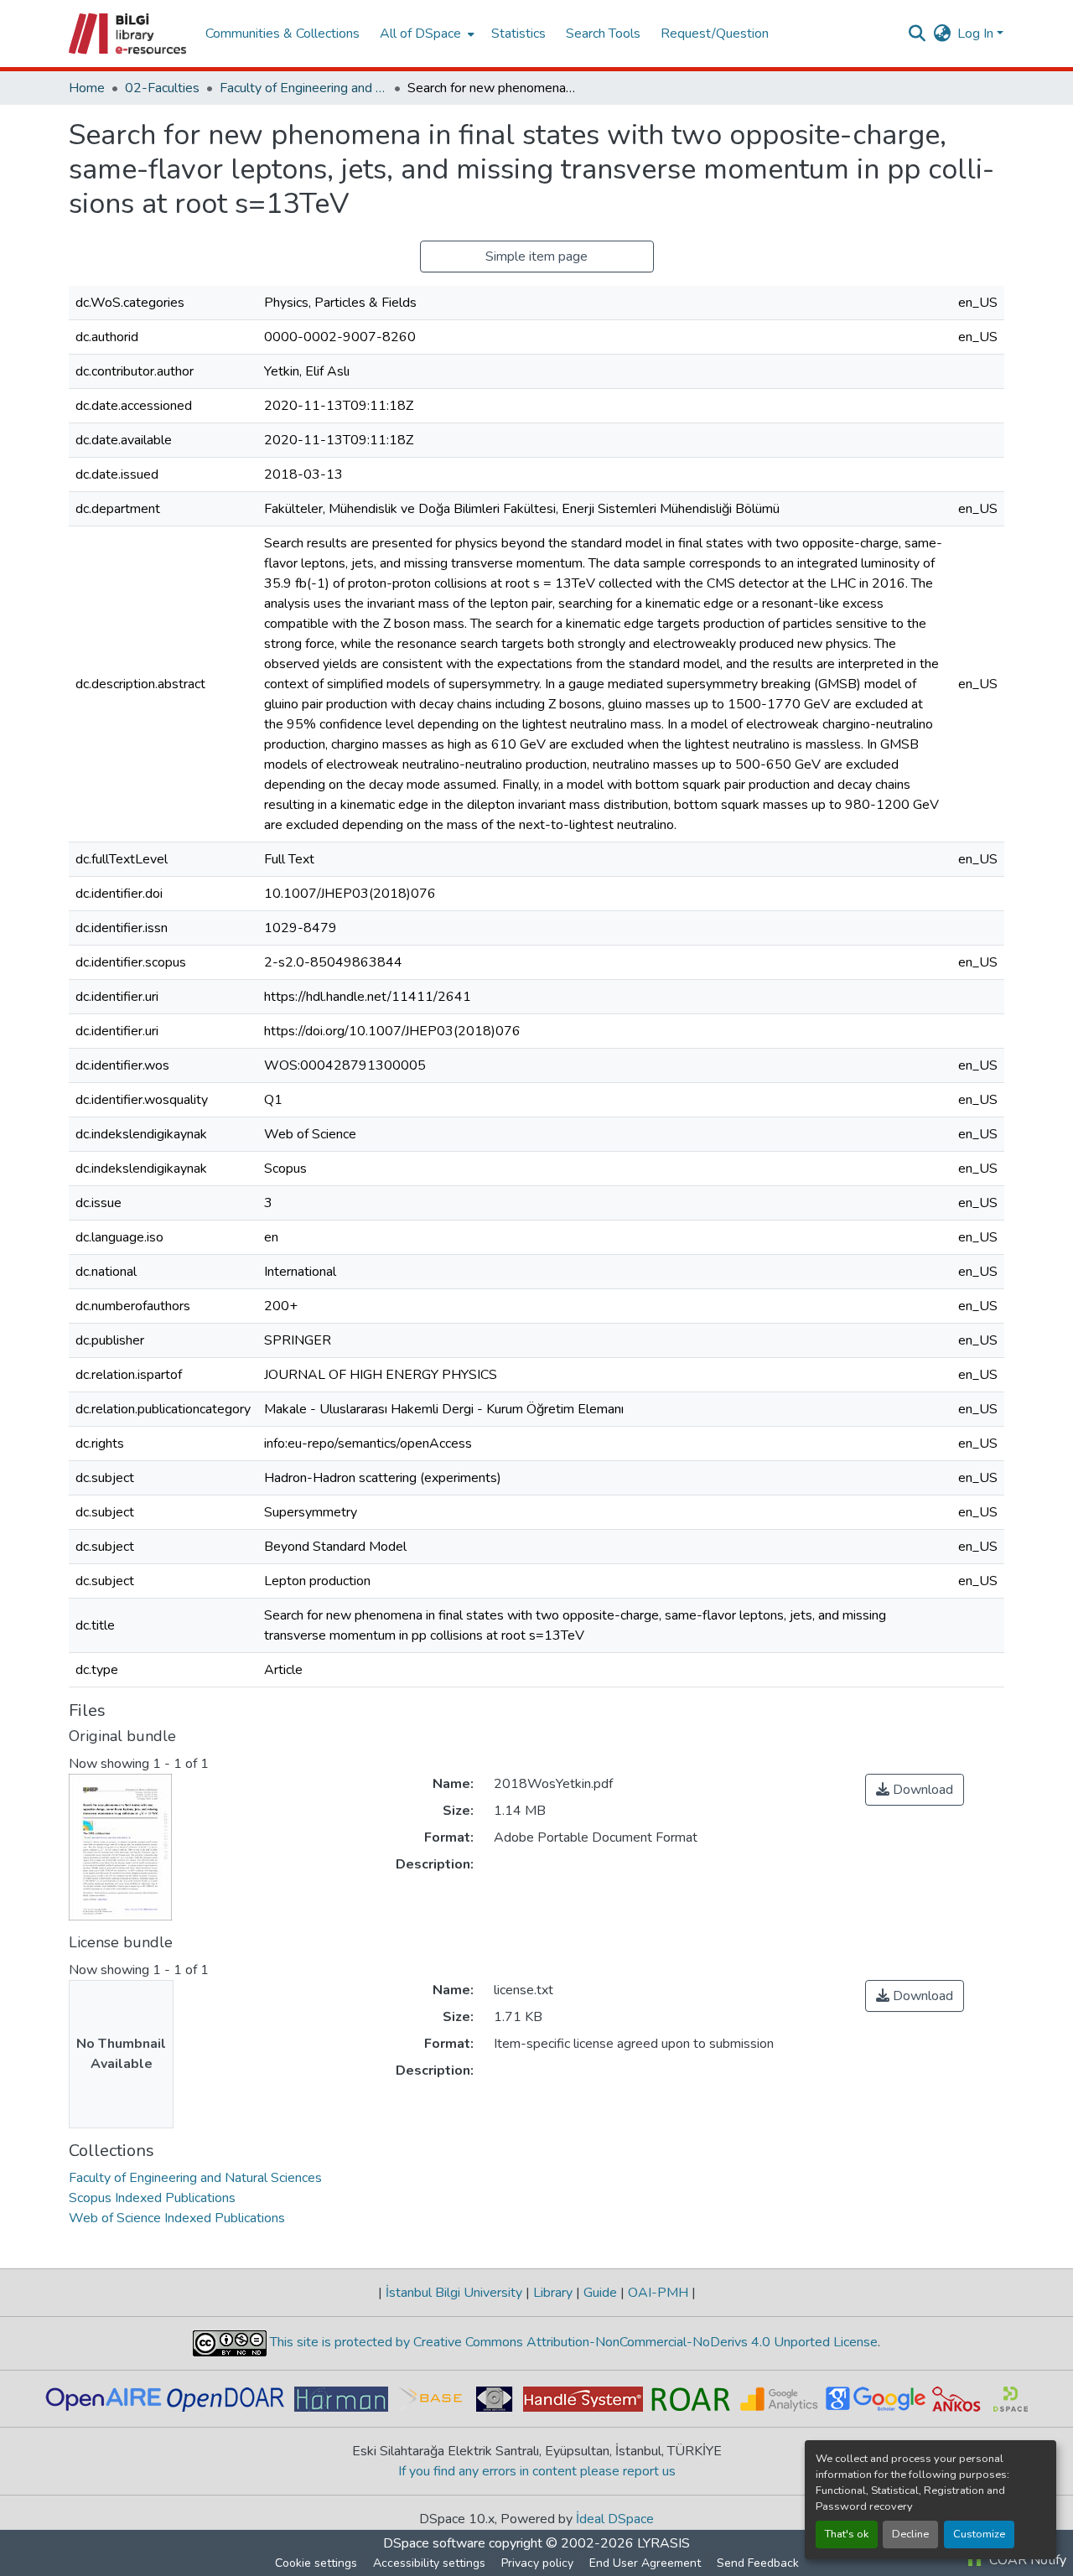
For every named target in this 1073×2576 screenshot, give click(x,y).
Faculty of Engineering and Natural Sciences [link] (303, 88)
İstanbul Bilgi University (454, 2293)
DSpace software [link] (434, 2543)
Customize (979, 2534)
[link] (915, 1790)
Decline (910, 2534)
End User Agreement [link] (645, 2563)
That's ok (847, 2534)
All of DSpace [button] (420, 34)
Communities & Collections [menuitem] (283, 34)
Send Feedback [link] (758, 2563)
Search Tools (603, 34)
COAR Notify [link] (1026, 2560)
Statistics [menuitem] (518, 34)
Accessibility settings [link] (429, 2563)
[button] (129, 34)
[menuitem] (425, 34)
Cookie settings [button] (316, 2563)
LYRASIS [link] (663, 2543)
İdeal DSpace (615, 2519)
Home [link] (87, 88)
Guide (600, 2293)
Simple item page (536, 257)
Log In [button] (977, 34)
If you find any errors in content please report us (537, 2471)
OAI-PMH (658, 2293)
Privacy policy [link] (537, 2563)
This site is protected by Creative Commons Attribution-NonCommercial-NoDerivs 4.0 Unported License (572, 2342)
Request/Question (715, 34)
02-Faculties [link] (162, 88)
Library (553, 2293)
